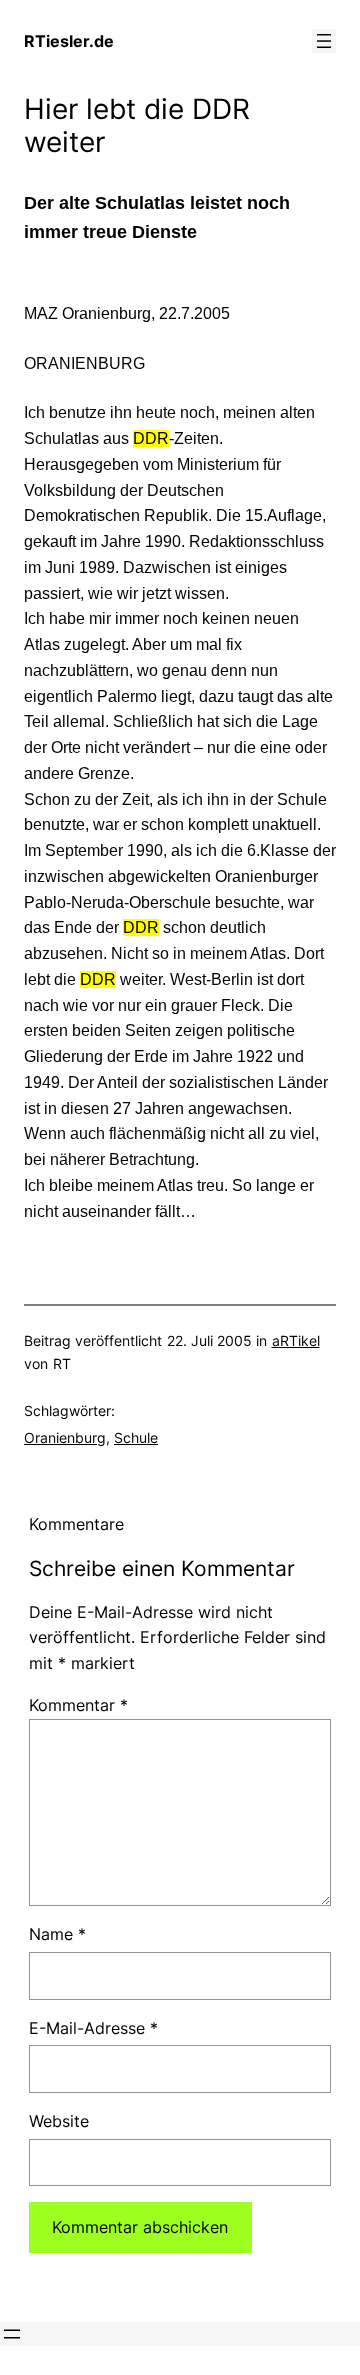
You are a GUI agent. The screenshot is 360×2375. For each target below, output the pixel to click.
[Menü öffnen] (324, 41)
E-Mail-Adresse (93, 2028)
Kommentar (78, 1705)
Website (59, 2121)
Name (57, 1934)
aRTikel (296, 1340)
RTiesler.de (69, 41)
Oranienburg (65, 1437)
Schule (136, 1437)
